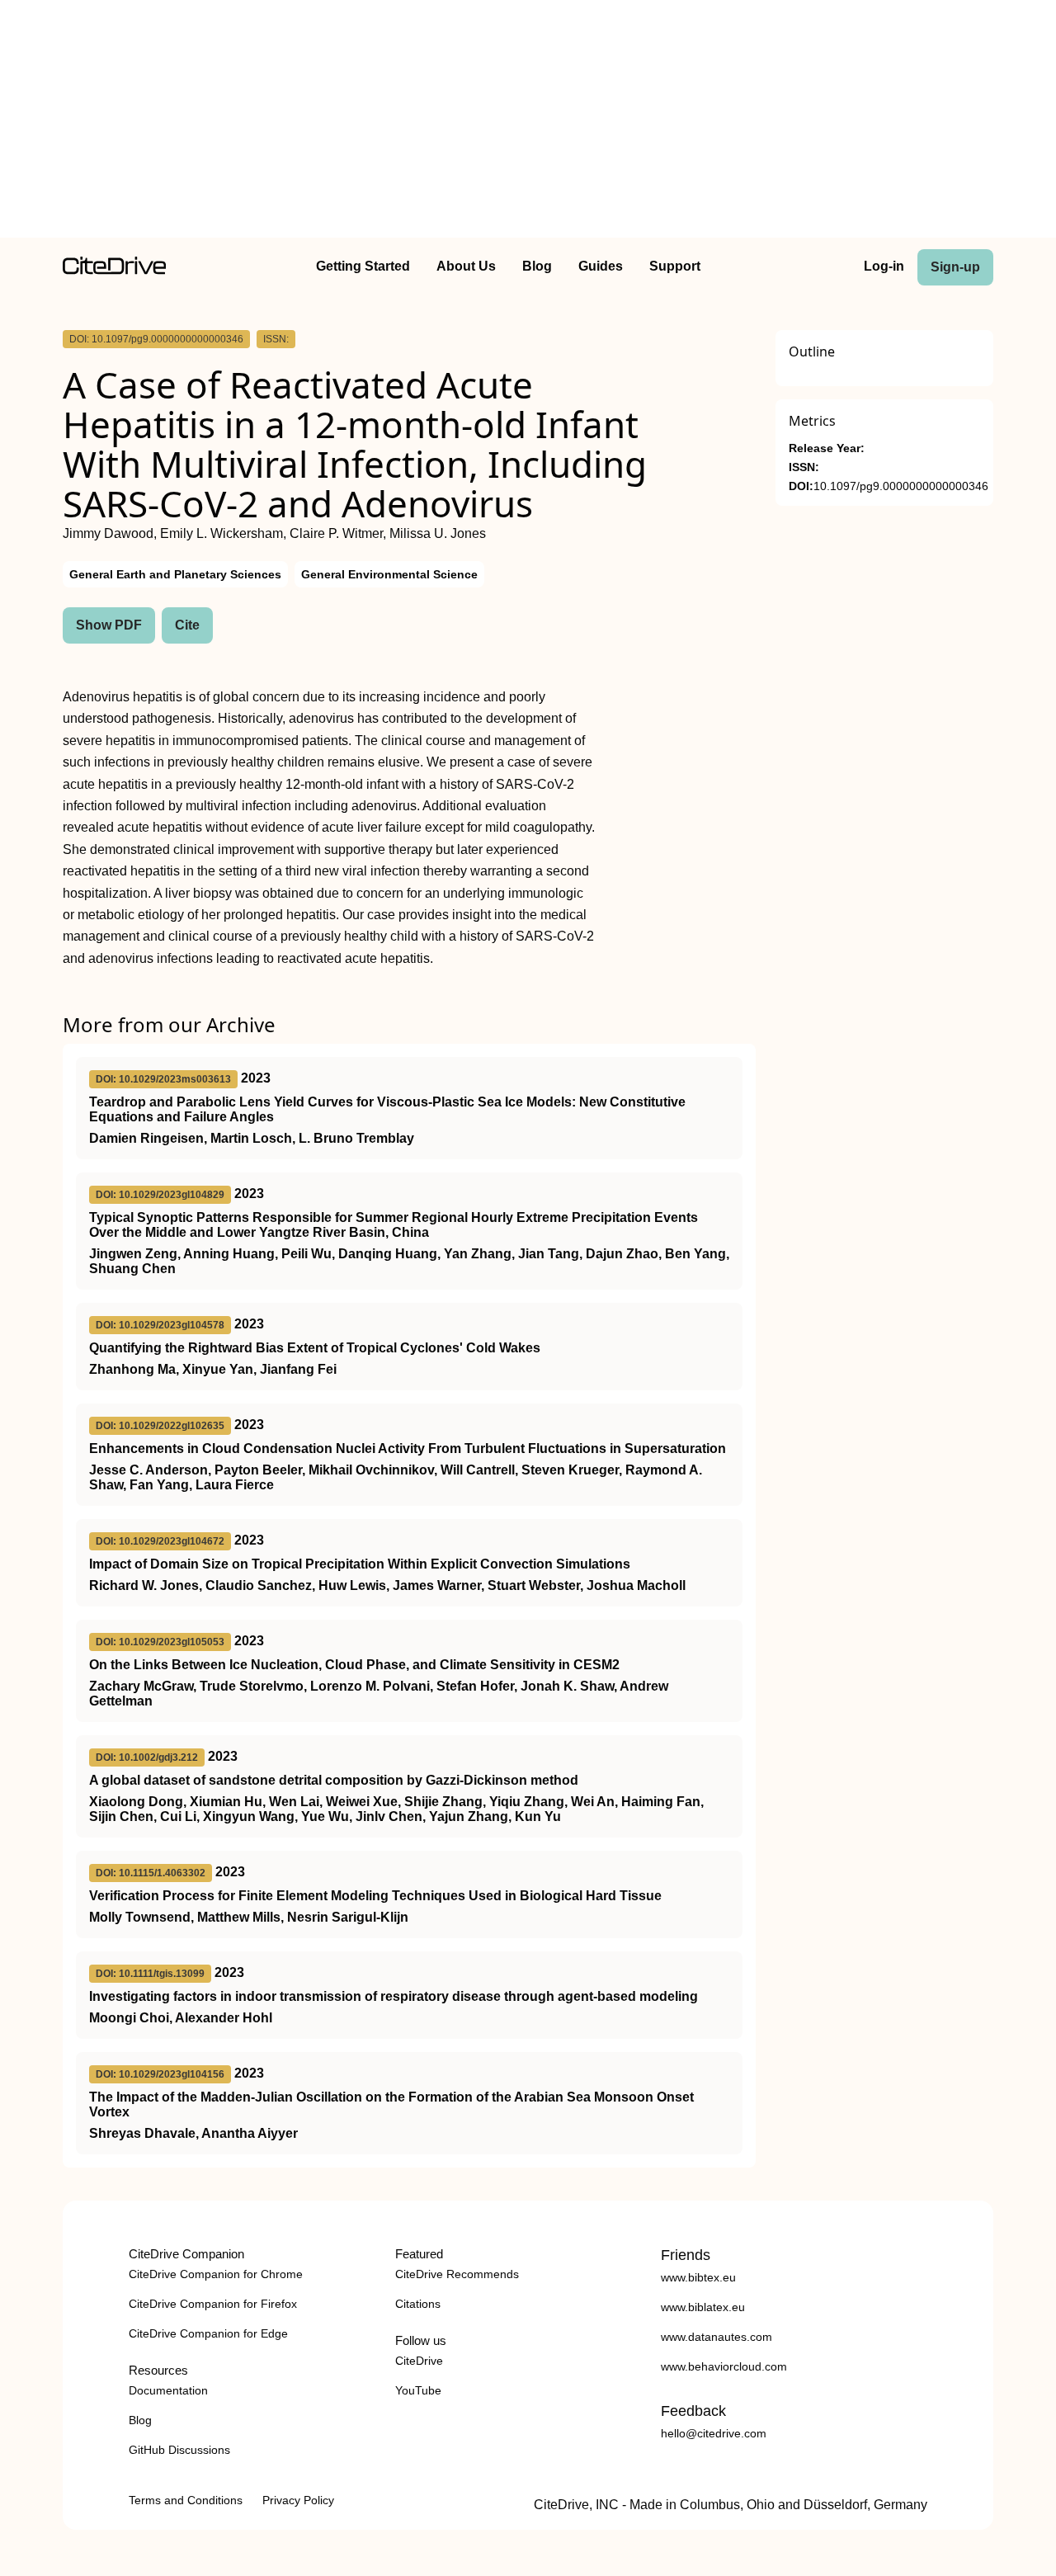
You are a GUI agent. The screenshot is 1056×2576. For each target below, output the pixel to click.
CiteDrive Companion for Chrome (216, 2274)
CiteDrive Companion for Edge (208, 2333)
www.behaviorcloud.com (724, 2366)
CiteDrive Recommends (457, 2274)
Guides (601, 266)
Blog (537, 266)
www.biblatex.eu (703, 2307)
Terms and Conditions (186, 2500)
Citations (418, 2304)
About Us (466, 266)
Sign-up (955, 267)
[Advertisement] (528, 122)
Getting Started (363, 266)
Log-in (884, 266)
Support (675, 266)
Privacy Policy (298, 2500)
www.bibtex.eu (698, 2277)
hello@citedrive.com (714, 2433)
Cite (187, 625)
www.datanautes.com (717, 2337)
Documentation (168, 2390)
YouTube (418, 2390)
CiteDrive (419, 2361)
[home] (114, 270)
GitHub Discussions (179, 2450)
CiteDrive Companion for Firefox (213, 2304)
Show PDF (109, 625)
